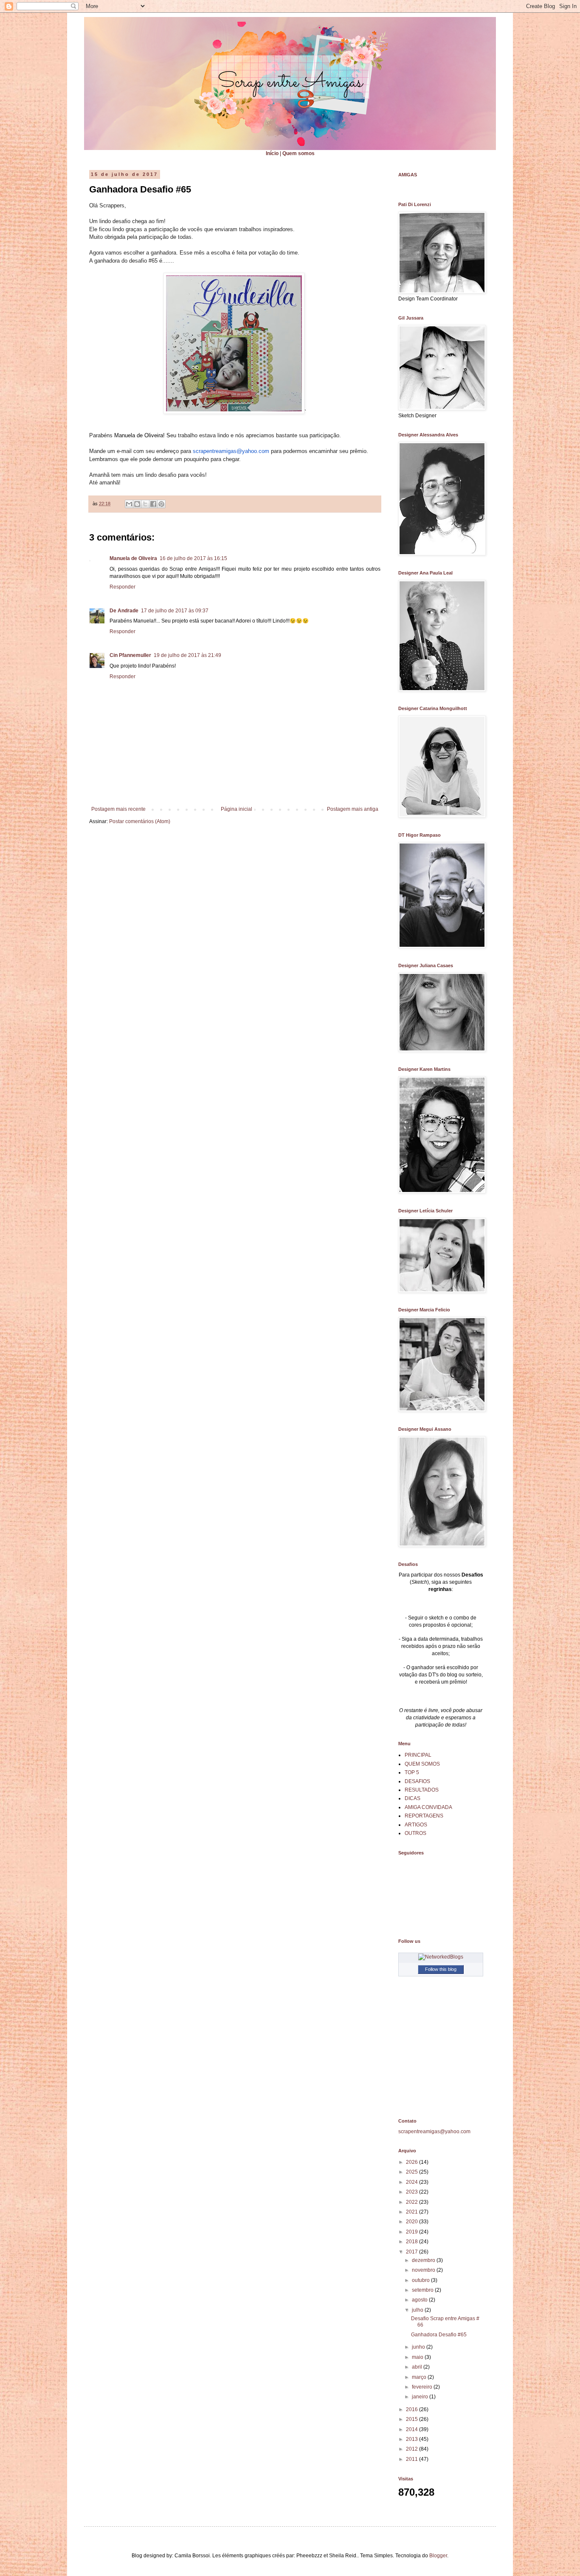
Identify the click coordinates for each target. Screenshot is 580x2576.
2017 (412, 2252)
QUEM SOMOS (422, 1764)
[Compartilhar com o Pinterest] (161, 504)
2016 (412, 2409)
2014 (412, 2429)
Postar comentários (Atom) (140, 821)
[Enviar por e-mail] (129, 504)
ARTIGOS (416, 1825)
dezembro (424, 2260)
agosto (420, 2300)
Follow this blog (441, 1969)
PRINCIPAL (418, 1755)
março (420, 2377)
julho (418, 2310)
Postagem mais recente (118, 809)
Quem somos (298, 153)
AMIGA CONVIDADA (428, 1807)
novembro (424, 2270)
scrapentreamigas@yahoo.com (231, 451)
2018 (412, 2242)
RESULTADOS (422, 1790)
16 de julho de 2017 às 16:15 (193, 558)
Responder (122, 587)
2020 (412, 2222)
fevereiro (423, 2387)
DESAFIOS (417, 1781)
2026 (412, 2162)
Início (272, 153)
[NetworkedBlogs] (441, 1957)
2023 (412, 2192)
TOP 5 (412, 1772)
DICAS (412, 1798)
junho (419, 2347)
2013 (412, 2439)
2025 (412, 2172)
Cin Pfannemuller (130, 655)
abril (418, 2367)
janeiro (421, 2397)
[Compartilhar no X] (145, 504)
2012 (412, 2449)
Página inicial (237, 809)
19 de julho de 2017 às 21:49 (187, 655)
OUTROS (415, 1833)
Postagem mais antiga (353, 809)
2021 (412, 2212)
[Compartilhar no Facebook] (153, 504)
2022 (412, 2202)
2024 (412, 2182)
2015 (412, 2419)
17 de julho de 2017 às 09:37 (175, 611)
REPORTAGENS (424, 1816)
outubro (421, 2280)
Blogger (438, 2556)
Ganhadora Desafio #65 (439, 2335)
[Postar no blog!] (137, 504)
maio (418, 2357)
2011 (412, 2459)
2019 (412, 2232)
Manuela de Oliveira (133, 558)
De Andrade (124, 611)
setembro (423, 2290)
